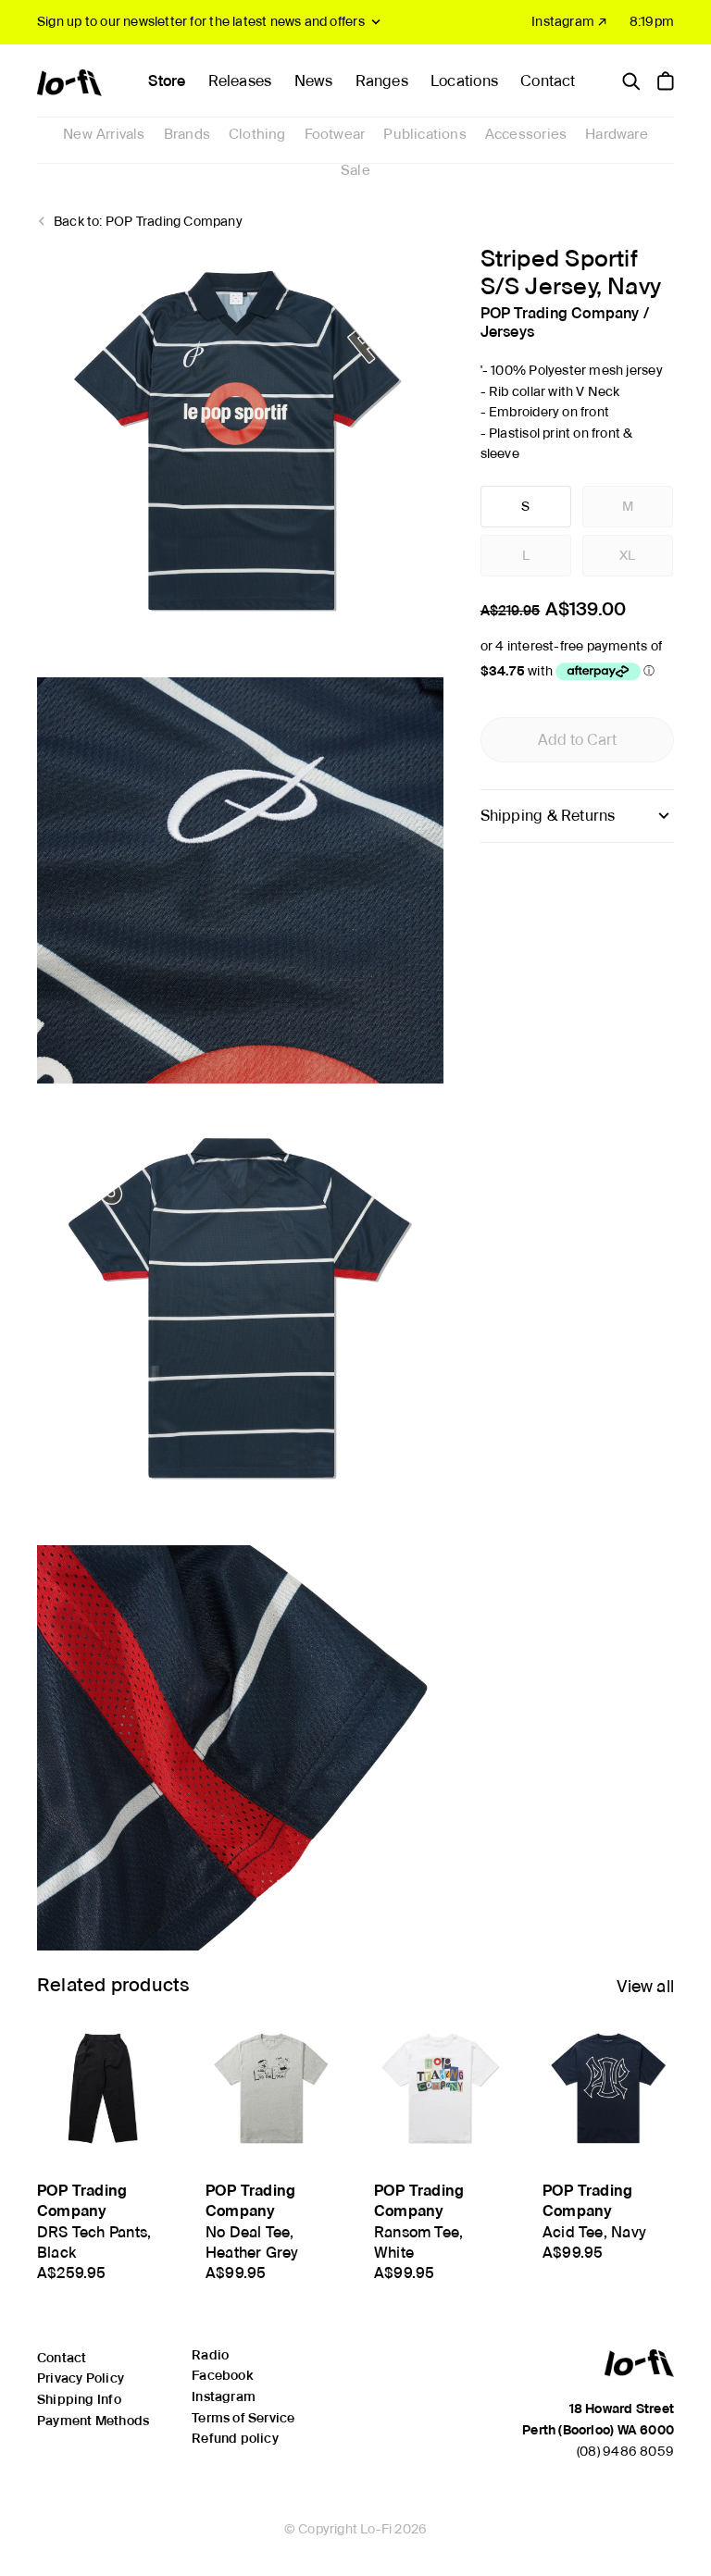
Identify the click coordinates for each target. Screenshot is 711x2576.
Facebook (222, 2375)
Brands (187, 134)
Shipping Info (79, 2399)
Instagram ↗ (569, 21)
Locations (464, 81)
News (314, 81)
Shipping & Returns (548, 816)
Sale (355, 170)
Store (167, 81)
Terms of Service (243, 2418)
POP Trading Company (560, 313)
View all (645, 1986)
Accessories (526, 134)
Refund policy (235, 2438)
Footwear (335, 134)
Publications (425, 134)
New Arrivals (104, 134)
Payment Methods (93, 2421)
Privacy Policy (81, 2378)
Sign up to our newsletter (201, 21)
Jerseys (507, 332)
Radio (210, 2355)
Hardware (617, 134)
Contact (548, 81)
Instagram (224, 2396)
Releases (240, 81)
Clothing (257, 134)
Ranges (382, 81)
